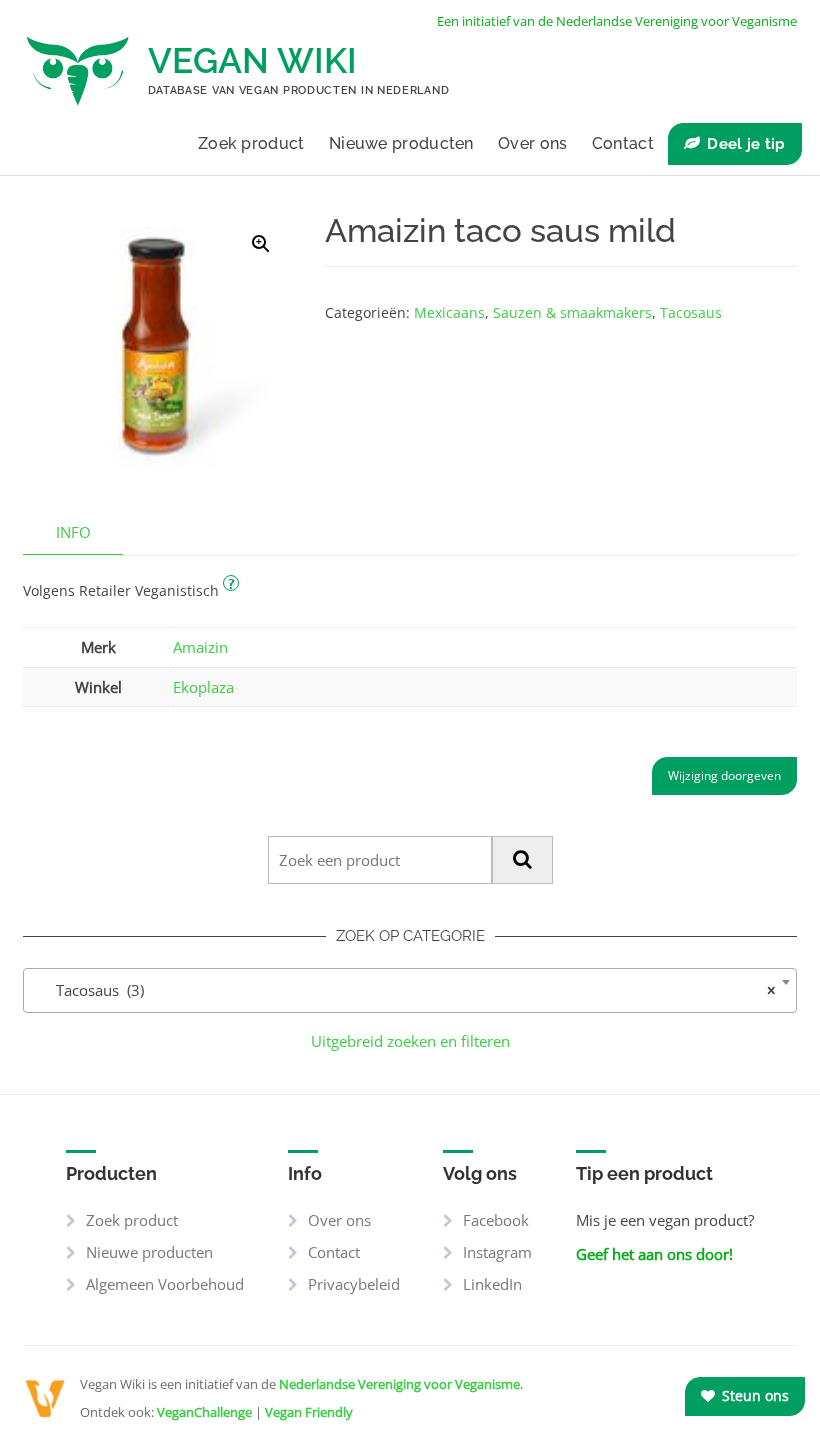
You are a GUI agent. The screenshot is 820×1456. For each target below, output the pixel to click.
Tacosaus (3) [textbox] (404, 990)
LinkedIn (492, 1284)
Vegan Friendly (309, 1412)
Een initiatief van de (617, 21)
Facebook (496, 1220)
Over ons (532, 143)
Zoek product (251, 143)
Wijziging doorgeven (724, 775)
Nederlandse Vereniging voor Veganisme (399, 1384)
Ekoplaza (203, 687)
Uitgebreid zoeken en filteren (410, 1041)
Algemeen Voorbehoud (165, 1284)
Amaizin (200, 647)
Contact (623, 143)
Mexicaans (449, 312)
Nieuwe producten (401, 143)
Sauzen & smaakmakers (572, 312)
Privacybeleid (354, 1284)
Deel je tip (746, 144)
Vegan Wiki (252, 60)
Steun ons (753, 1395)
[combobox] (410, 990)
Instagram (497, 1252)
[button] (261, 244)
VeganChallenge (204, 1412)
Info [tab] (73, 532)
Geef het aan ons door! (654, 1254)
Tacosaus (691, 312)
